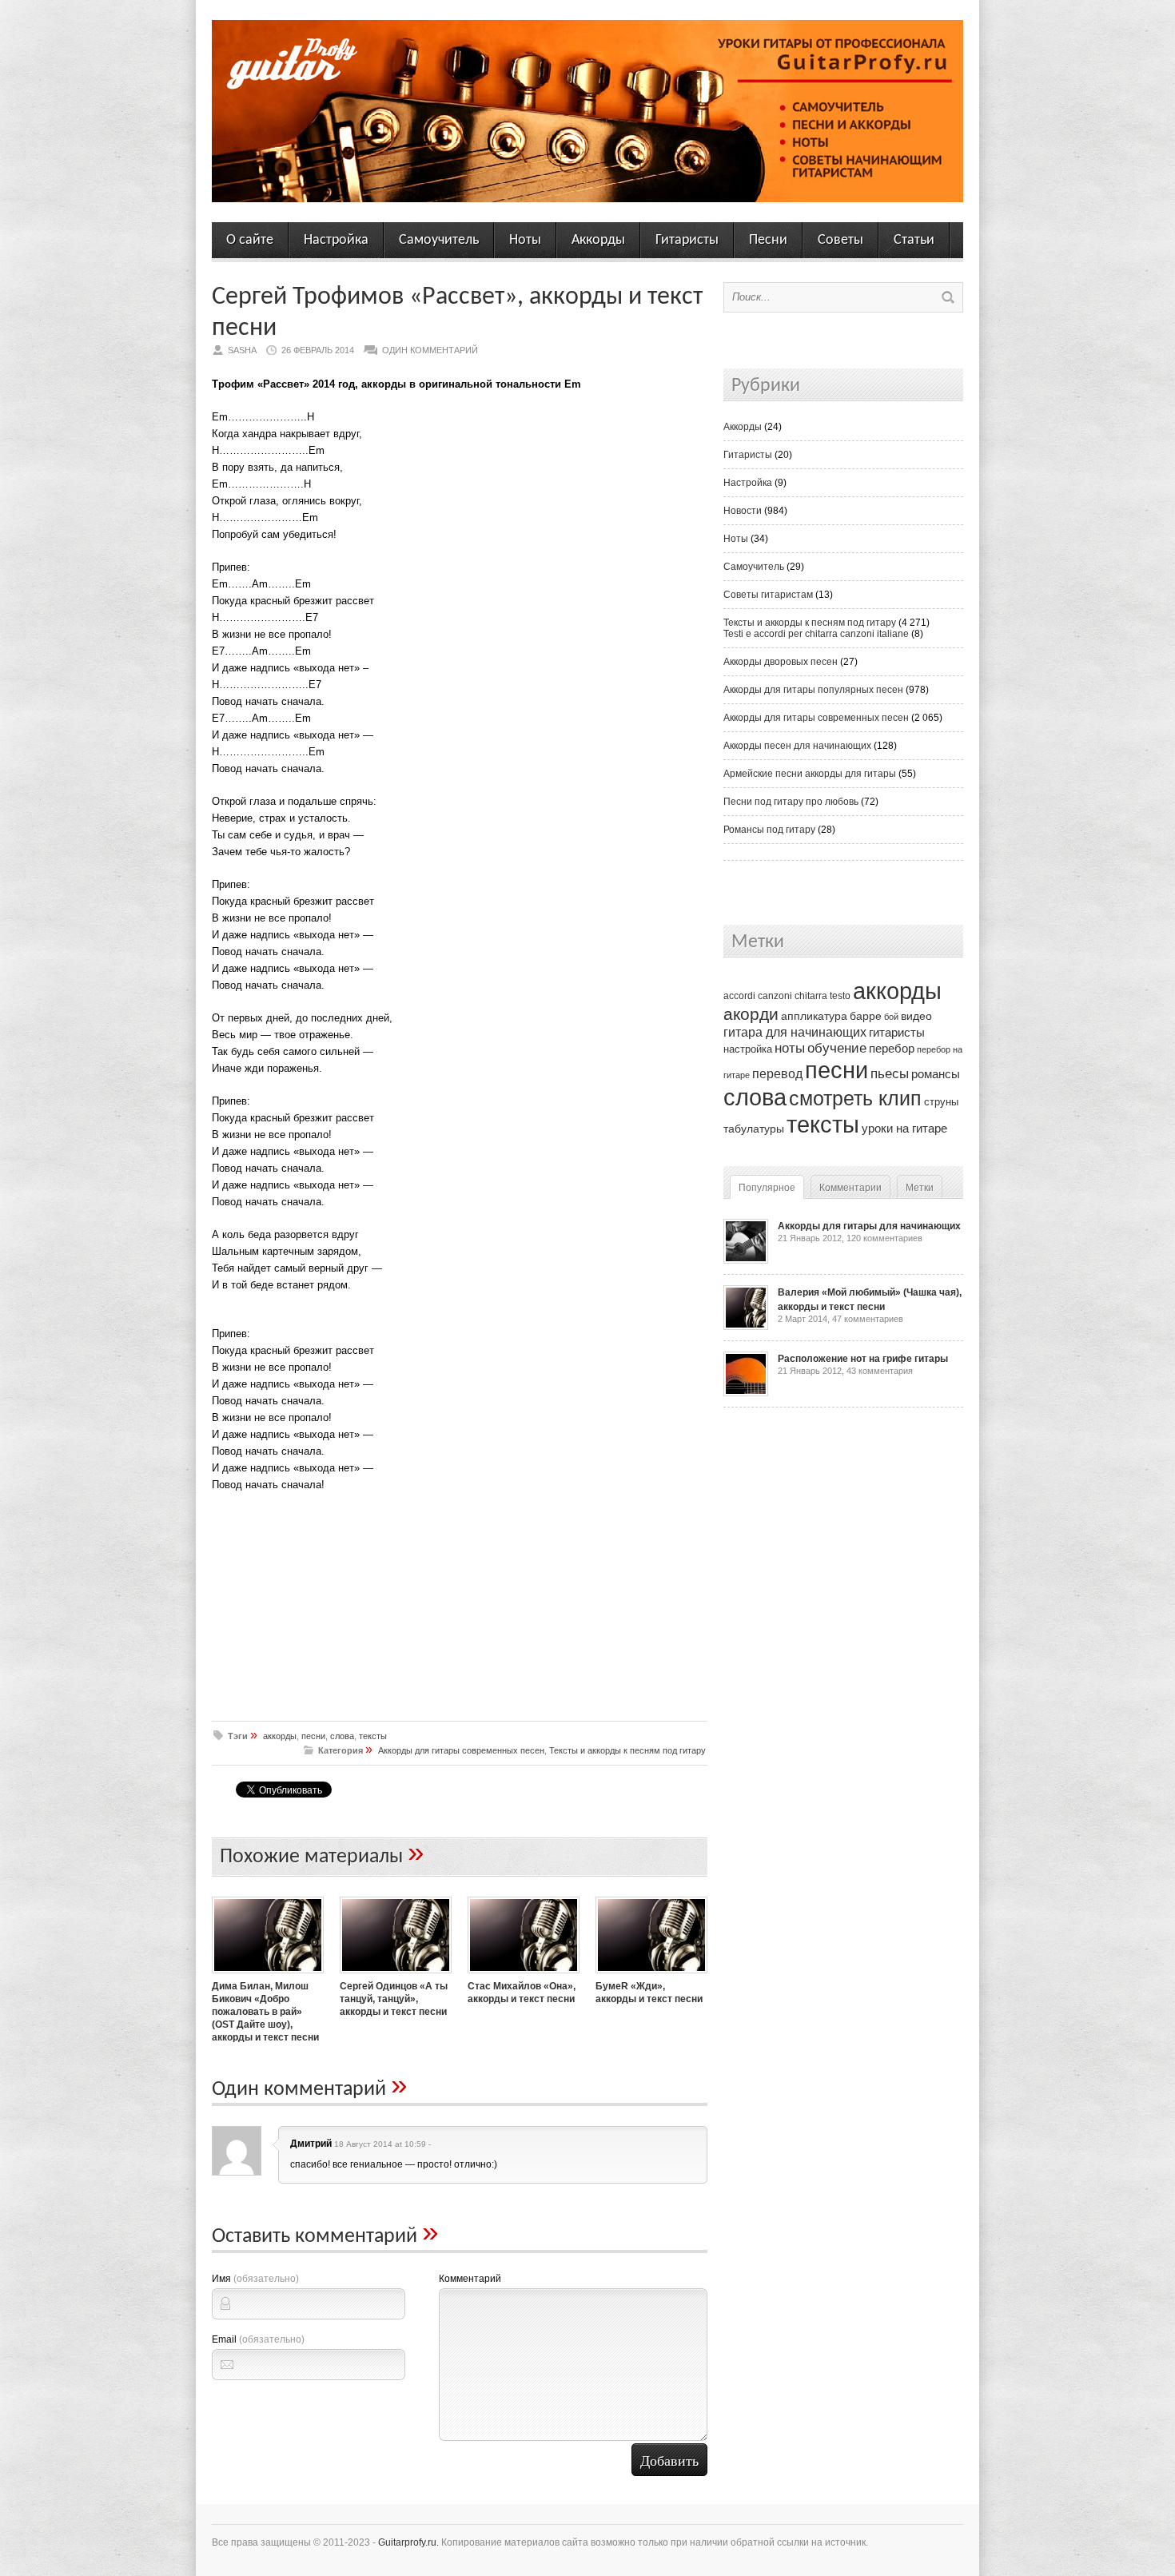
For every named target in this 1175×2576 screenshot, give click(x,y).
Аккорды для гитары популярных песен (813, 690)
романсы (936, 1074)
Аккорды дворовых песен (781, 662)
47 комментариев (868, 1319)
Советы (840, 240)
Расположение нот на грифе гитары (863, 1359)
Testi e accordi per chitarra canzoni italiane (816, 634)
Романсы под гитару (769, 830)
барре (866, 1016)
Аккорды (598, 240)
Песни (768, 240)
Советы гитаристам (768, 595)
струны (941, 1102)
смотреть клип (855, 1098)
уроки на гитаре (904, 1128)
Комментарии (850, 1188)
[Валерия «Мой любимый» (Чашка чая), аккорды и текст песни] (746, 1327)
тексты (373, 1736)
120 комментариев (884, 1238)
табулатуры (754, 1129)
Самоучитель (439, 240)
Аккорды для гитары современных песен (461, 1750)
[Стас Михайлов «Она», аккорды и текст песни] (524, 1975)
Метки (920, 1188)
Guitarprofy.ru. (408, 2542)
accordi (739, 996)
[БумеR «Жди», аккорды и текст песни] (651, 1975)
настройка (748, 1049)
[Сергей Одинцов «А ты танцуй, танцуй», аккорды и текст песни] (396, 1975)
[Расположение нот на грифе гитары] (746, 1393)
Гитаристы (687, 240)
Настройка (336, 240)
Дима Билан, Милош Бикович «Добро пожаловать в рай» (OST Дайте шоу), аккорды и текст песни (265, 2012)
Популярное (767, 1188)
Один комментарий (430, 350)
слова (342, 1736)
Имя (255, 2279)
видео (916, 1016)
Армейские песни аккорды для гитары (810, 774)
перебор (892, 1048)
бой (891, 1017)
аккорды (280, 1736)
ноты (790, 1048)
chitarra (811, 996)
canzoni (775, 996)
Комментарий (470, 2279)
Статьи (914, 240)
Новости (743, 511)
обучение (837, 1048)
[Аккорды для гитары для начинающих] (746, 1260)
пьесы (890, 1074)
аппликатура (814, 1016)
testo (840, 996)
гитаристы (897, 1033)
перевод (777, 1074)
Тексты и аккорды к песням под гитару (627, 1750)
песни (313, 1736)
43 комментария (880, 1371)
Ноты (525, 240)
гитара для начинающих (795, 1032)
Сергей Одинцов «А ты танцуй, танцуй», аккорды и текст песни (394, 1999)
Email (258, 2339)
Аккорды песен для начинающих (797, 746)
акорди (751, 1014)
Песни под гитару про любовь (791, 802)
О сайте (250, 240)
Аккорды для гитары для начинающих (869, 1226)
